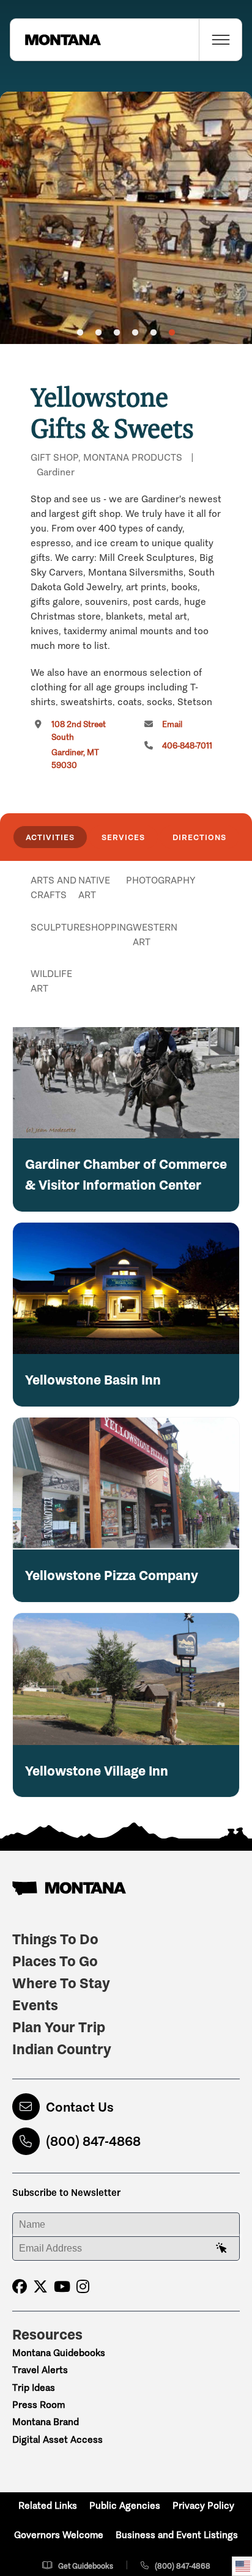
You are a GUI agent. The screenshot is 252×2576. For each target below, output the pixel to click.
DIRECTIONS (199, 837)
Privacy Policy (203, 2505)
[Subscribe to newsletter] (221, 2249)
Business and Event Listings (177, 2535)
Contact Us (80, 2107)
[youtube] (62, 2287)
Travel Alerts (40, 2370)
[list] (126, 943)
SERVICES (123, 837)
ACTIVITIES (50, 837)
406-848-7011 (187, 746)
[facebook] (20, 2287)
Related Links (48, 2505)
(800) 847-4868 (93, 2141)
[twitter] (40, 2287)
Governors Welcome (59, 2535)
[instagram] (83, 2287)
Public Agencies (125, 2505)
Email (172, 724)
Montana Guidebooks (59, 2353)
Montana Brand (46, 2422)
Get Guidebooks (86, 2566)
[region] (126, 218)
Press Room (39, 2405)
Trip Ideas (34, 2388)
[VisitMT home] (56, 40)
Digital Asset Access (57, 2439)
